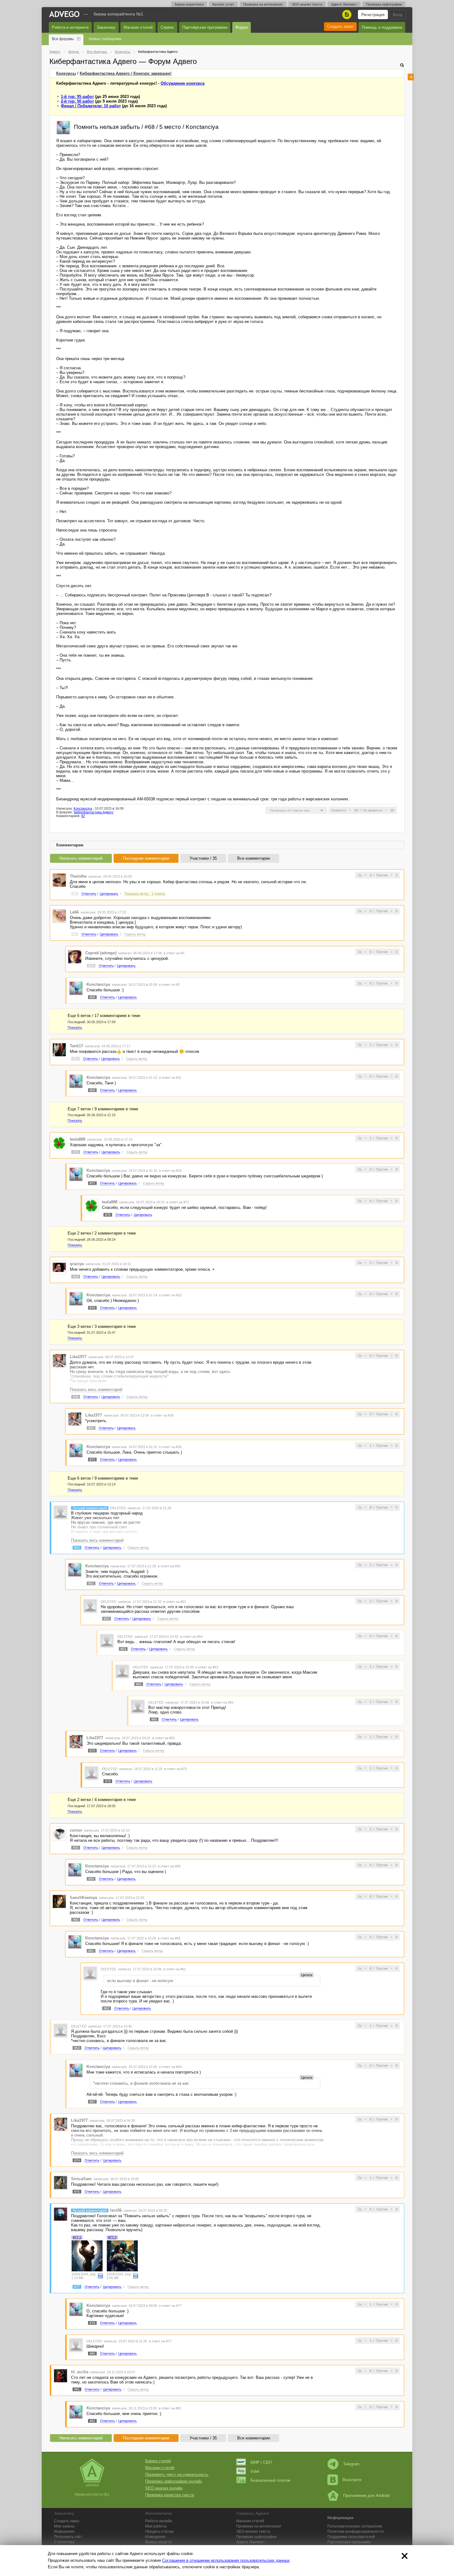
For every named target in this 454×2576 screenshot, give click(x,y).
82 (83, 816)
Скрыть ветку (135, 934)
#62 (107, 2008)
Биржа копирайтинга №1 (118, 14)
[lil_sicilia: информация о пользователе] (61, 2375)
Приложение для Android (366, 2495)
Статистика (64, 2542)
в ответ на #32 (170, 1295)
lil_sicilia (80, 2372)
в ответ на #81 (170, 2408)
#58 (76, 1848)
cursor (76, 1830)
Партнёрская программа (205, 27)
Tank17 (76, 1046)
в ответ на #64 (170, 2067)
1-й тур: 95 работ (77, 97)
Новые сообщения (105, 39)
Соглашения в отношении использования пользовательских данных (226, 2560)
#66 (154, 1719)
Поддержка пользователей (351, 2537)
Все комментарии (254, 858)
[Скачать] (100, 2276)
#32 (76, 1277)
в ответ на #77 (170, 2306)
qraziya (77, 1264)
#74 (77, 2160)
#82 (92, 2421)
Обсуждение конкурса (183, 83)
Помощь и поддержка (382, 27)
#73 (92, 1751)
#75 (108, 1215)
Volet (255, 2471)
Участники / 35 (203, 858)
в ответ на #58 (169, 1866)
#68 (92, 997)
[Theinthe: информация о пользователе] (59, 880)
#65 (139, 1684)
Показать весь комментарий (96, 1390)
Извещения (64, 2532)
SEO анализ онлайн (164, 2488)
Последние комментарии (146, 858)
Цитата (307, 1975)
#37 (91, 1428)
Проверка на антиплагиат (263, 4)
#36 (76, 1397)
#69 (92, 1090)
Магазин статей (138, 27)
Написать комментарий (81, 858)
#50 (77, 1548)
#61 (91, 1951)
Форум (242, 27)
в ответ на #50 (169, 1566)
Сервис (167, 27)
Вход (398, 15)
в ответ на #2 (174, 953)
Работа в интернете (70, 27)
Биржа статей (158, 2461)
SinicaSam (81, 2179)
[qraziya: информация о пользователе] (59, 1267)
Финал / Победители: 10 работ (91, 106)
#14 (91, 966)
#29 (76, 1152)
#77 (77, 2287)
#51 (91, 1583)
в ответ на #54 (191, 1637)
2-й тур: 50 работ (77, 101)
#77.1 (77, 2237)
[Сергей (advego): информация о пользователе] (75, 956)
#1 (75, 894)
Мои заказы (64, 2526)
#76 (77, 2192)
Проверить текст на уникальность (177, 2474)
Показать (75, 1027)
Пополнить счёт (68, 2537)
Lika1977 (78, 1357)
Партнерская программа (349, 2542)
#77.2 (112, 2237)
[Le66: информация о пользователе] (59, 916)
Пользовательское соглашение (355, 2526)
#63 (123, 1649)
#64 (77, 2048)
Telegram (351, 2464)
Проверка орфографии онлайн (174, 2481)
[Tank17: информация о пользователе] (59, 1050)
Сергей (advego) (101, 953)
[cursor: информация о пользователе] (59, 1834)
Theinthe (78, 876)
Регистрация (373, 15)
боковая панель (411, 77)
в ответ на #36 (162, 1415)
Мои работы (156, 2526)
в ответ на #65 (222, 1702)
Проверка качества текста (170, 2495)
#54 (107, 1619)
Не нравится (372, 810)
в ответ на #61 (175, 1969)
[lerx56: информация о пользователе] (61, 2214)
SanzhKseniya (83, 1898)
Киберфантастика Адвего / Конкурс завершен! (126, 73)
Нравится (339, 810)
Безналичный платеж (270, 2480)
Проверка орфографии (384, 4)
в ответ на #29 (170, 1171)
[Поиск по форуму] (402, 65)
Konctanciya (83, 808)
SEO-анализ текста (307, 4)
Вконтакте (352, 2480)
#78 (92, 2323)
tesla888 (78, 1139)
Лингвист (251, 2542)
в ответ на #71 (178, 1202)
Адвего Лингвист (344, 4)
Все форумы (63, 39)
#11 (76, 1059)
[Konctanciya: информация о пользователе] (63, 127)
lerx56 (116, 2210)
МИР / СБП (261, 2462)
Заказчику (106, 27)
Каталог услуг (223, 4)
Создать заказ (340, 26)
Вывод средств (158, 2542)
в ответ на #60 (169, 1938)
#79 (108, 1781)
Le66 (74, 912)
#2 (75, 934)
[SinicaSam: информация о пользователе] (61, 2182)
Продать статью (159, 2532)
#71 (92, 1183)
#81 (77, 2389)
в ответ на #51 (175, 1602)
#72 (92, 1460)
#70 (92, 1308)
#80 (92, 2354)
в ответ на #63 (207, 1667)
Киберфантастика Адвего (94, 812)
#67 (92, 2102)
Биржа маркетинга (189, 4)
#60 (76, 1920)
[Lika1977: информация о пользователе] (59, 1360)
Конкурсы (66, 73)
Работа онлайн (159, 2521)
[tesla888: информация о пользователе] (59, 1143)
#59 (91, 1879)
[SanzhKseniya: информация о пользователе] (59, 1901)
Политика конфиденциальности (355, 2532)
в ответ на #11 (170, 1078)
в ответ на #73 (176, 1769)
